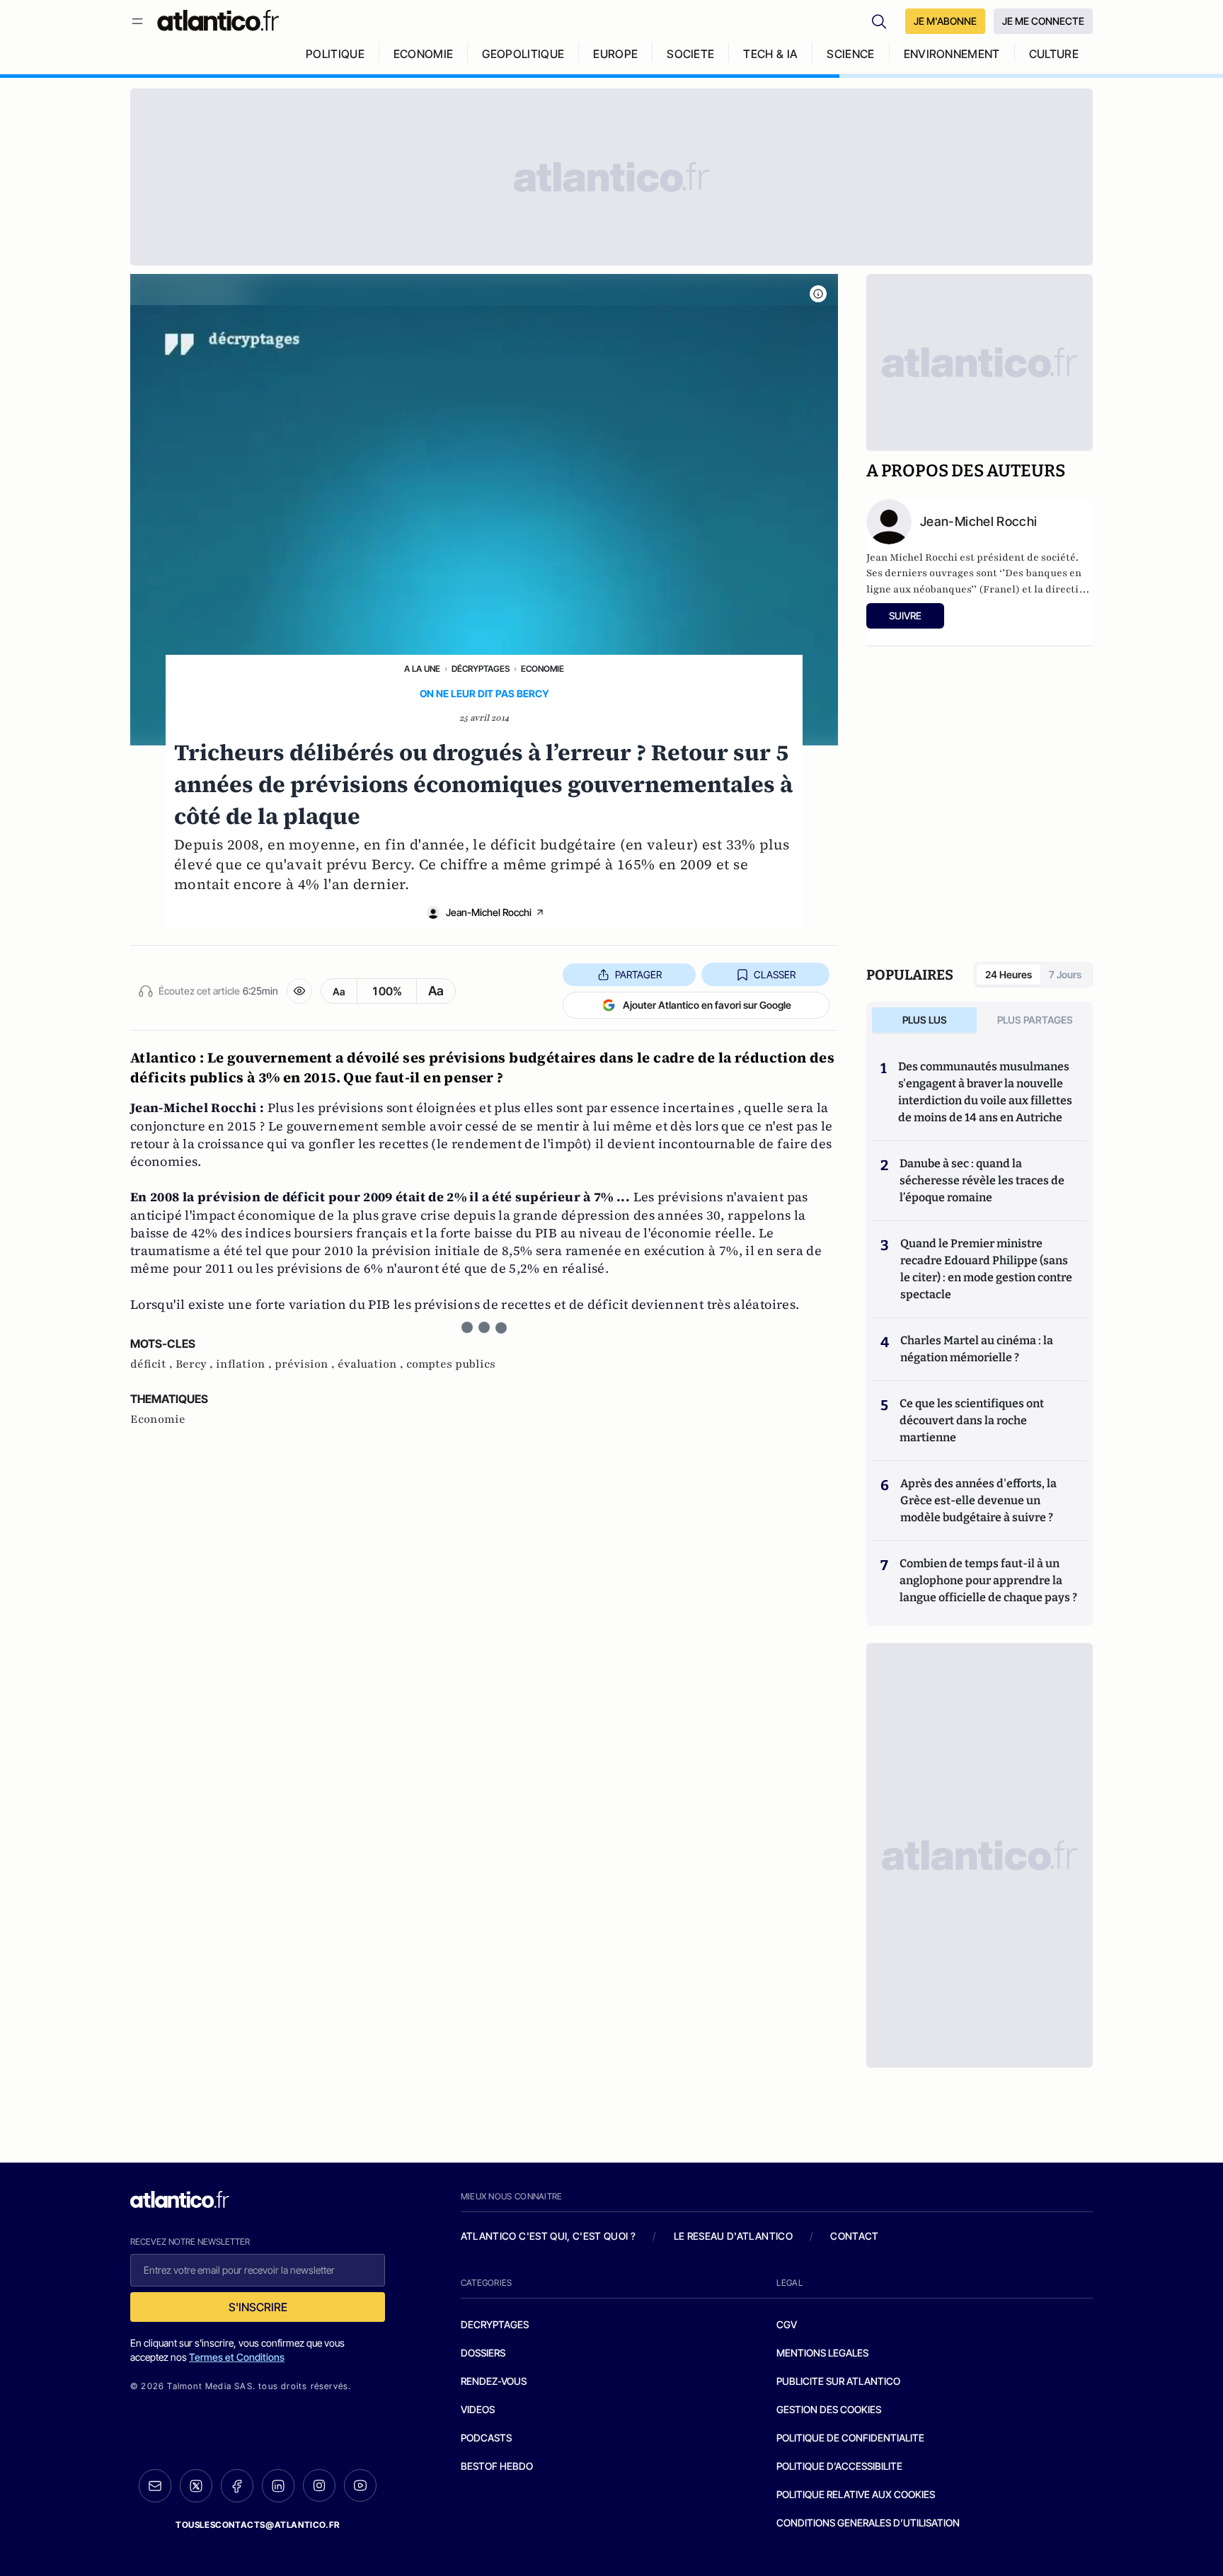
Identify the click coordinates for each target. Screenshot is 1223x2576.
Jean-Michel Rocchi (489, 912)
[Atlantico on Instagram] (319, 2485)
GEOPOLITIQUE (523, 54)
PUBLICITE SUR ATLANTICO (838, 2381)
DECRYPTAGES (495, 2324)
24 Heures (1009, 974)
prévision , (306, 1364)
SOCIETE (690, 54)
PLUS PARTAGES (1035, 1020)
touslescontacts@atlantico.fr (258, 2525)
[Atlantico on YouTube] (360, 2485)
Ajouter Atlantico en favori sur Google (707, 1005)
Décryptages (481, 669)
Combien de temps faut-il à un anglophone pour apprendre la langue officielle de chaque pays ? (988, 1580)
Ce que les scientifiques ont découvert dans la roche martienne (972, 1420)
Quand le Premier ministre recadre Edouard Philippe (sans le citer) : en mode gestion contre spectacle (986, 1269)
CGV (787, 2324)
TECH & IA (770, 54)
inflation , (245, 1364)
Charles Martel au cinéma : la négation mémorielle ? (977, 1349)
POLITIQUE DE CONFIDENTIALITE (850, 2438)
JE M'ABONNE (945, 21)
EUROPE (615, 54)
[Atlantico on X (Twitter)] (196, 2486)
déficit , (153, 1364)
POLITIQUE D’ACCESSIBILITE (839, 2466)
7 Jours (1065, 974)
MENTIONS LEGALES (822, 2353)
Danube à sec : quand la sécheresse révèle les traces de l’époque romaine (982, 1180)
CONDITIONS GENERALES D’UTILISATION (868, 2523)
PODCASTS (486, 2438)
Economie (542, 669)
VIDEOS (478, 2409)
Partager (638, 974)
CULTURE (1054, 54)
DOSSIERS (483, 2353)
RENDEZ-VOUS (494, 2381)
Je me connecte (1043, 21)
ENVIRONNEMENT (952, 54)
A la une (422, 669)
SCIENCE (850, 54)
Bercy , (196, 1364)
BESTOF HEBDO (497, 2466)
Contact (854, 2236)
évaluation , (372, 1364)
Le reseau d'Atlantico (733, 2236)
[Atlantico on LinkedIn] (278, 2486)
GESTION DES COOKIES (829, 2409)
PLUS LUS (925, 1020)
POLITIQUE (335, 54)
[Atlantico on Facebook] (237, 2486)
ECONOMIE (424, 54)
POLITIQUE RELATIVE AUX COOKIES (856, 2494)
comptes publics (451, 1364)
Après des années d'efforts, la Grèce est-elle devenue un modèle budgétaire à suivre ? (978, 1500)
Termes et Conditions (237, 2357)
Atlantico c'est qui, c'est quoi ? (549, 2236)
